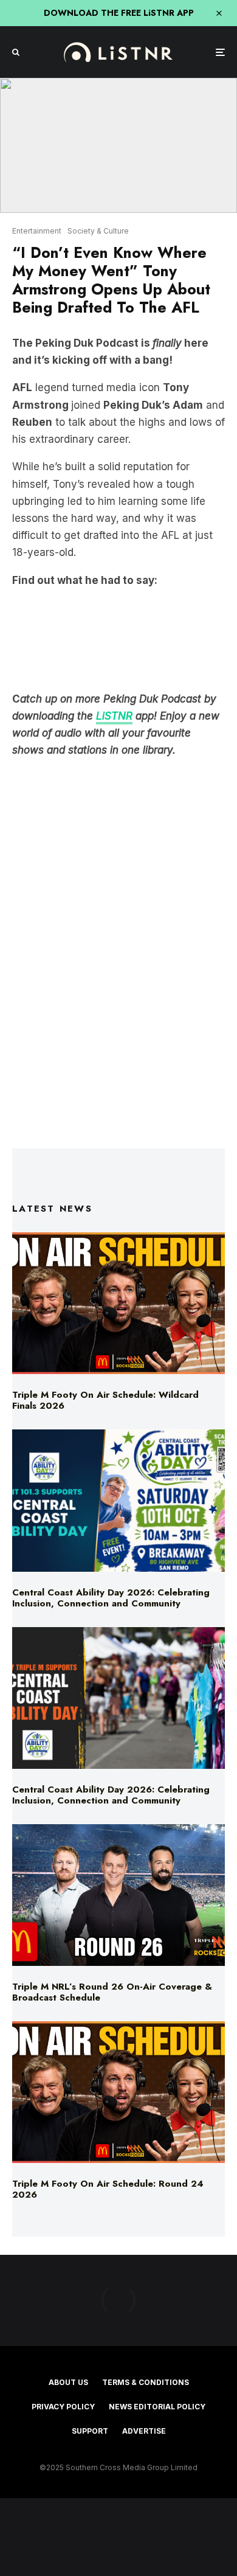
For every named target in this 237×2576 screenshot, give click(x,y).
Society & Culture (98, 231)
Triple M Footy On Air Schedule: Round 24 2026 (108, 2189)
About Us (68, 2382)
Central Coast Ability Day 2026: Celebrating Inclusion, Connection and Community (111, 1598)
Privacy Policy (63, 2407)
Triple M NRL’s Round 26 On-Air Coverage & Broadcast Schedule (112, 1992)
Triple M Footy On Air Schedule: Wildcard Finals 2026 (105, 1400)
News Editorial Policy (157, 2407)
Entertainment (37, 231)
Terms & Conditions (146, 2382)
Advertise (144, 2431)
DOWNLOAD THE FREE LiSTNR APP (119, 13)
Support (90, 2431)
